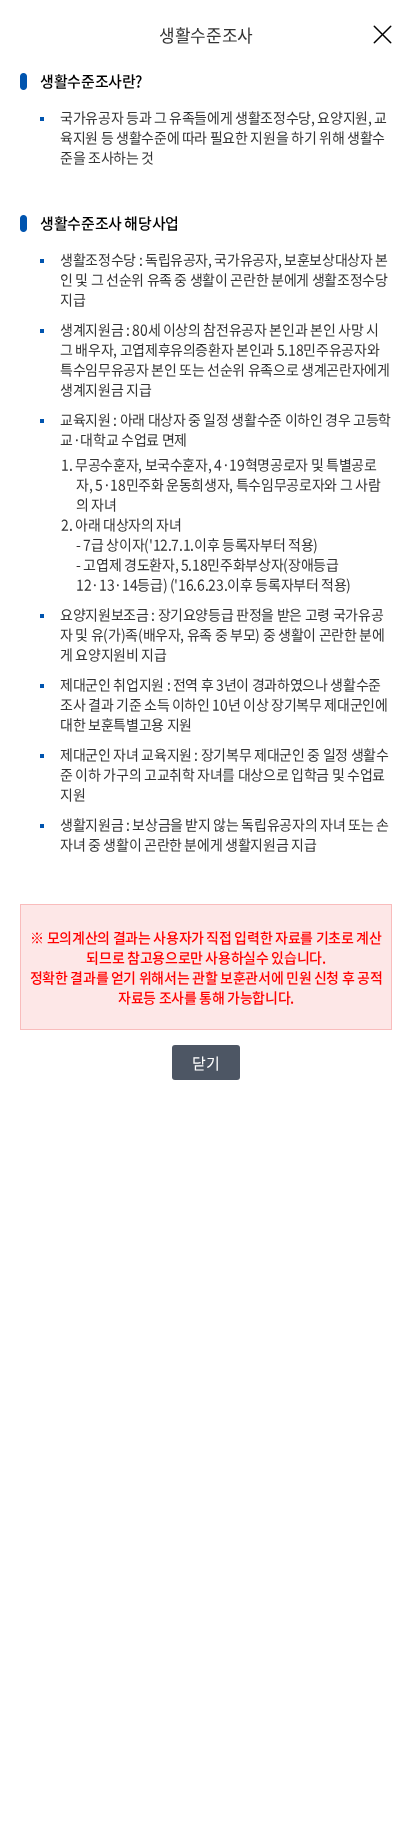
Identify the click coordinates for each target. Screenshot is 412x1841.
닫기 (205, 1063)
